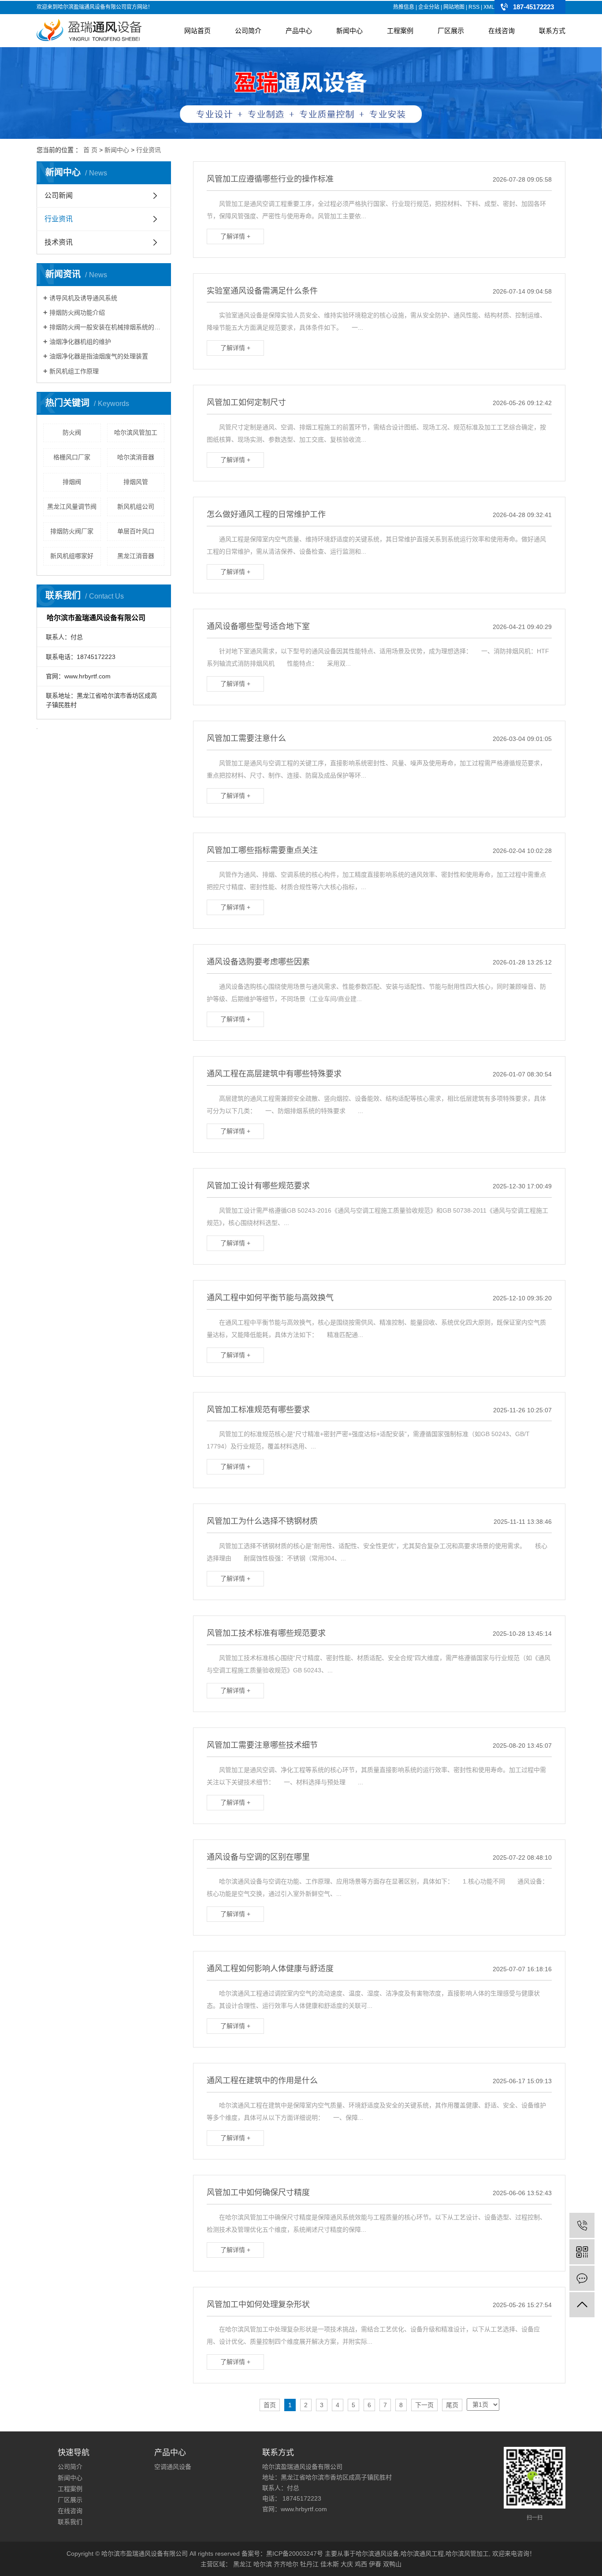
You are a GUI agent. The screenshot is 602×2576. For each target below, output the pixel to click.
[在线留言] (582, 2278)
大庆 (347, 2564)
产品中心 (299, 31)
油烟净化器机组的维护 (80, 342)
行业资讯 (149, 150)
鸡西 (361, 2564)
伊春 (375, 2564)
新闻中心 (349, 31)
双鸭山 (392, 2564)
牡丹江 (309, 2564)
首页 (270, 2405)
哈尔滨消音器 (136, 457)
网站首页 (197, 31)
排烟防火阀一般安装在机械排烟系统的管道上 (107, 327)
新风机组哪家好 (72, 556)
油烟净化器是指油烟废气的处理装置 (99, 356)
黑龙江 (242, 2564)
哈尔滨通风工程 (422, 2554)
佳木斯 (330, 2564)
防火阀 (72, 432)
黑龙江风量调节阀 (72, 506)
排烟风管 (136, 482)
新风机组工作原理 (74, 371)
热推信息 (404, 7)
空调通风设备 (173, 2467)
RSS (474, 7)
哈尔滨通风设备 (377, 2554)
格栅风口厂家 (72, 457)
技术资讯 (59, 242)
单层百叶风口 (136, 531)
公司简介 (248, 31)
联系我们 (70, 2522)
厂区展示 (451, 31)
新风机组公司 (136, 506)
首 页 (90, 150)
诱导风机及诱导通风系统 (83, 298)
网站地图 (454, 7)
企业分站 (429, 7)
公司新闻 (59, 195)
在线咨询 (502, 31)
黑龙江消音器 (136, 556)
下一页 (424, 2405)
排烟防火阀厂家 (72, 531)
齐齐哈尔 (286, 2564)
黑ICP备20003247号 (295, 2554)
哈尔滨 (263, 2564)
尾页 (452, 2405)
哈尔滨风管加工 (136, 432)
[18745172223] (582, 2225)
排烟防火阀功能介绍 (77, 313)
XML (489, 7)
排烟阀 (72, 482)
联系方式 (552, 31)
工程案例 (400, 31)
